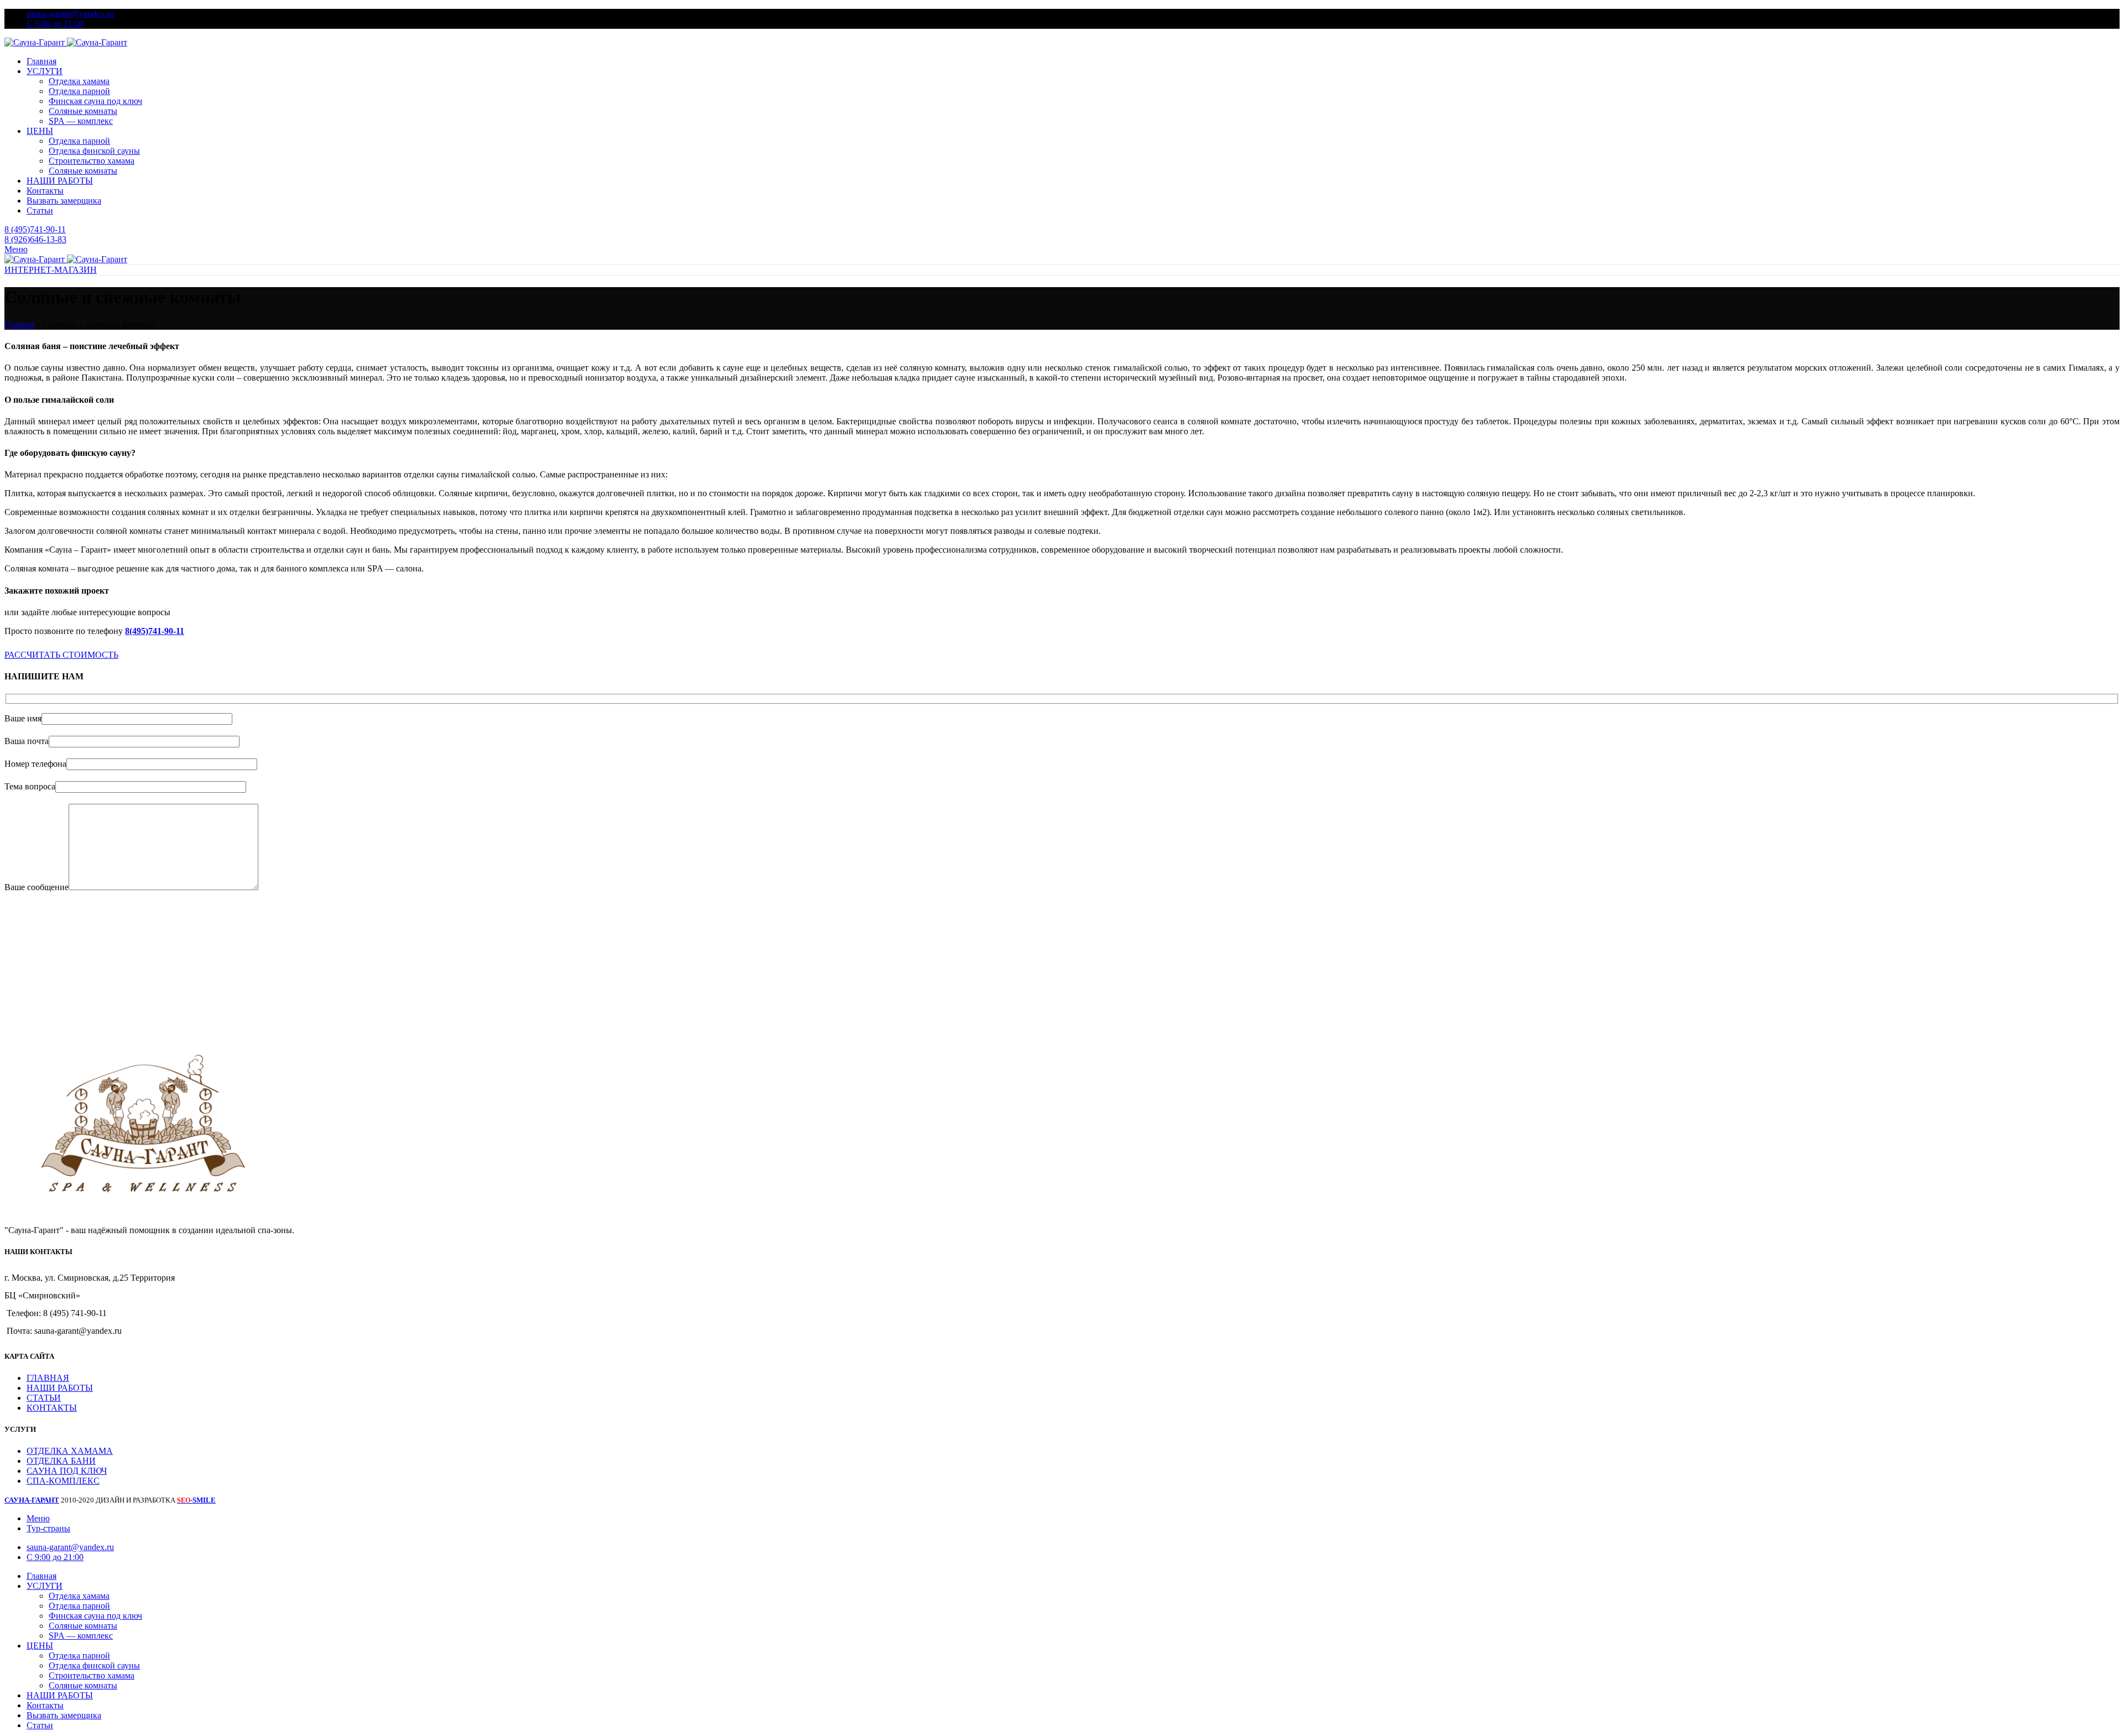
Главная (19, 324)
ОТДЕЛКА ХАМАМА (70, 1451)
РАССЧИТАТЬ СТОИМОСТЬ (61, 655)
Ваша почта (27, 741)
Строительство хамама (92, 161)
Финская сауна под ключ (95, 101)
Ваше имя (23, 718)
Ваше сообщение (37, 887)
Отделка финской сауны (94, 151)
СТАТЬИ (44, 1398)
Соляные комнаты (83, 111)
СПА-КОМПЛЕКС (63, 1481)
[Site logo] (36, 42)
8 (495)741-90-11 (35, 229)
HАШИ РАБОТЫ (60, 1388)
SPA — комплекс (81, 121)
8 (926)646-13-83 (35, 239)
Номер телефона (35, 764)
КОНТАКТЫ (52, 1408)
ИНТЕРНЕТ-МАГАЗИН (51, 270)
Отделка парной (79, 91)
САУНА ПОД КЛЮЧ (67, 1471)
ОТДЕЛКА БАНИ (61, 1461)
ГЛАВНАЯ (48, 1378)
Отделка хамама (79, 81)
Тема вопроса (30, 786)
